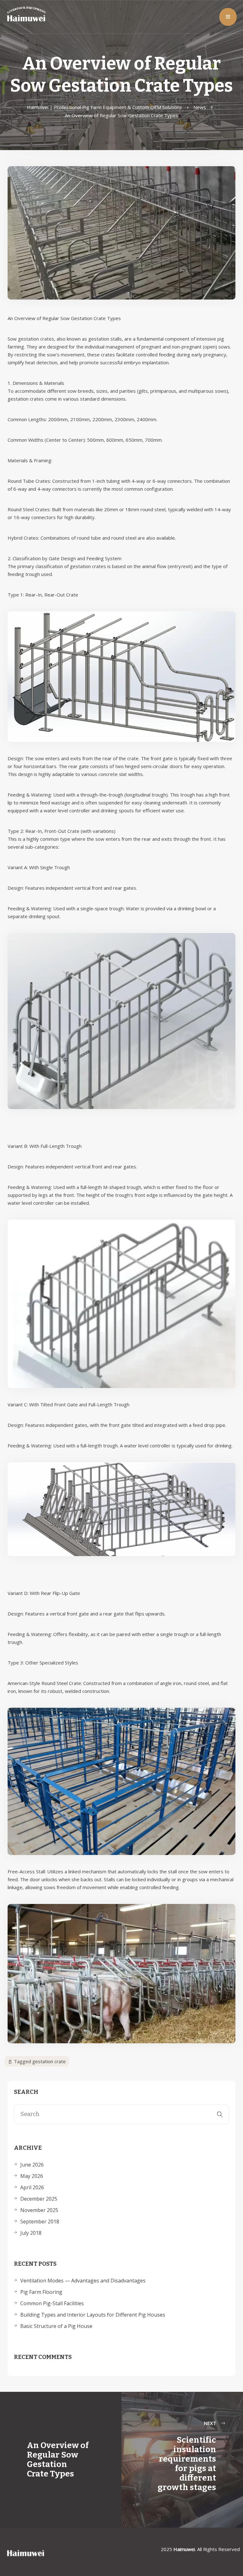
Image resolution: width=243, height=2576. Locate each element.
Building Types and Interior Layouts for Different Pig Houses (93, 2315)
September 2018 (40, 2221)
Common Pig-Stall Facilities (52, 2303)
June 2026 (32, 2165)
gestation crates (36, 339)
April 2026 (32, 2187)
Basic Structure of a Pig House (56, 2326)
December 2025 (39, 2199)
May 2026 (32, 2176)
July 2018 (31, 2233)
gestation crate (49, 2061)
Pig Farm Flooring (41, 2292)
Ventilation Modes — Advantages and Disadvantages (83, 2281)
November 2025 (39, 2210)
